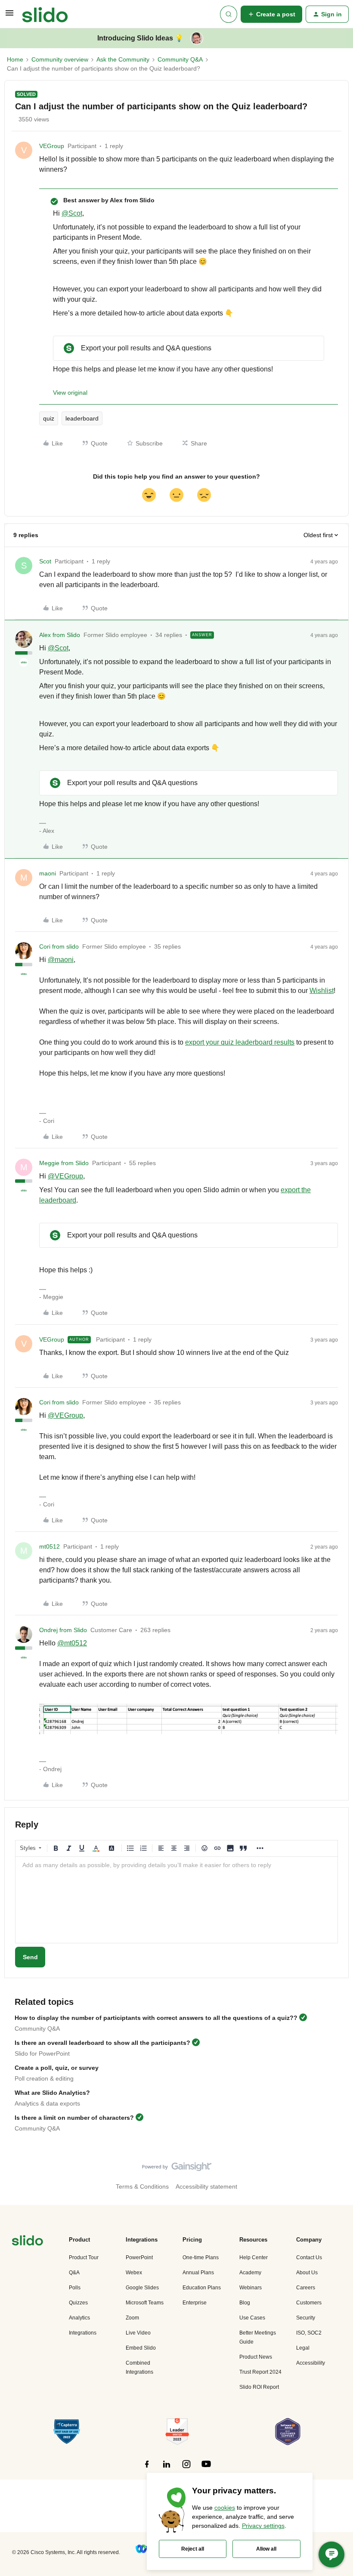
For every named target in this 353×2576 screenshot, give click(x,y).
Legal (303, 2348)
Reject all (193, 2549)
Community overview (60, 59)
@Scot (72, 213)
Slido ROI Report (259, 2387)
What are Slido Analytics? (52, 2093)
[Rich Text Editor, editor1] (176, 1900)
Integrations (83, 2333)
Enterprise (195, 2303)
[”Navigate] (28, 2242)
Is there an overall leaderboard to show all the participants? (102, 2043)
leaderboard (82, 418)
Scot (45, 561)
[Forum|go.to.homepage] (45, 14)
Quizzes (78, 2303)
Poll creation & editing (44, 2078)
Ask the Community (123, 59)
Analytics (79, 2318)
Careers (306, 2288)
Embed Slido (141, 2348)
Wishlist (322, 991)
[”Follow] (147, 2469)
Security (306, 2318)
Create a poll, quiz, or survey (57, 2068)
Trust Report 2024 (260, 2372)
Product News (256, 2357)
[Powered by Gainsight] (177, 2169)
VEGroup (52, 146)
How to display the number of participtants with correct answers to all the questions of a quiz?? (156, 2018)
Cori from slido (59, 946)
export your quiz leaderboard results (240, 1042)
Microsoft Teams (145, 2303)
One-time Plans (201, 2257)
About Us (307, 2273)
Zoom (132, 2318)
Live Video (138, 2333)
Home (15, 59)
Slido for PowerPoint (42, 2053)
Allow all (266, 2549)
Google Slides (142, 2288)
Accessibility (311, 2363)
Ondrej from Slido (63, 1630)
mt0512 (50, 1546)
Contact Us (309, 2257)
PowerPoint (139, 2257)
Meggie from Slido (64, 1163)
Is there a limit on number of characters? (74, 2118)
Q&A (74, 2273)
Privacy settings (263, 2526)
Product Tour (84, 2257)
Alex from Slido (60, 635)
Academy (250, 2273)
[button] (9, 16)
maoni (48, 873)
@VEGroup (65, 1176)
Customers (309, 2303)
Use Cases (252, 2318)
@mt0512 (72, 1643)
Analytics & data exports (47, 2103)
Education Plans (202, 2288)
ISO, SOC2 (309, 2333)
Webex (134, 2273)
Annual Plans (198, 2273)
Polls (75, 2288)
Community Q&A (180, 59)
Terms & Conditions (142, 2186)
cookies (225, 2508)
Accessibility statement (206, 2186)
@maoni (61, 960)
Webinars (251, 2288)
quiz (49, 418)
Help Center (254, 2257)
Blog (245, 2303)
